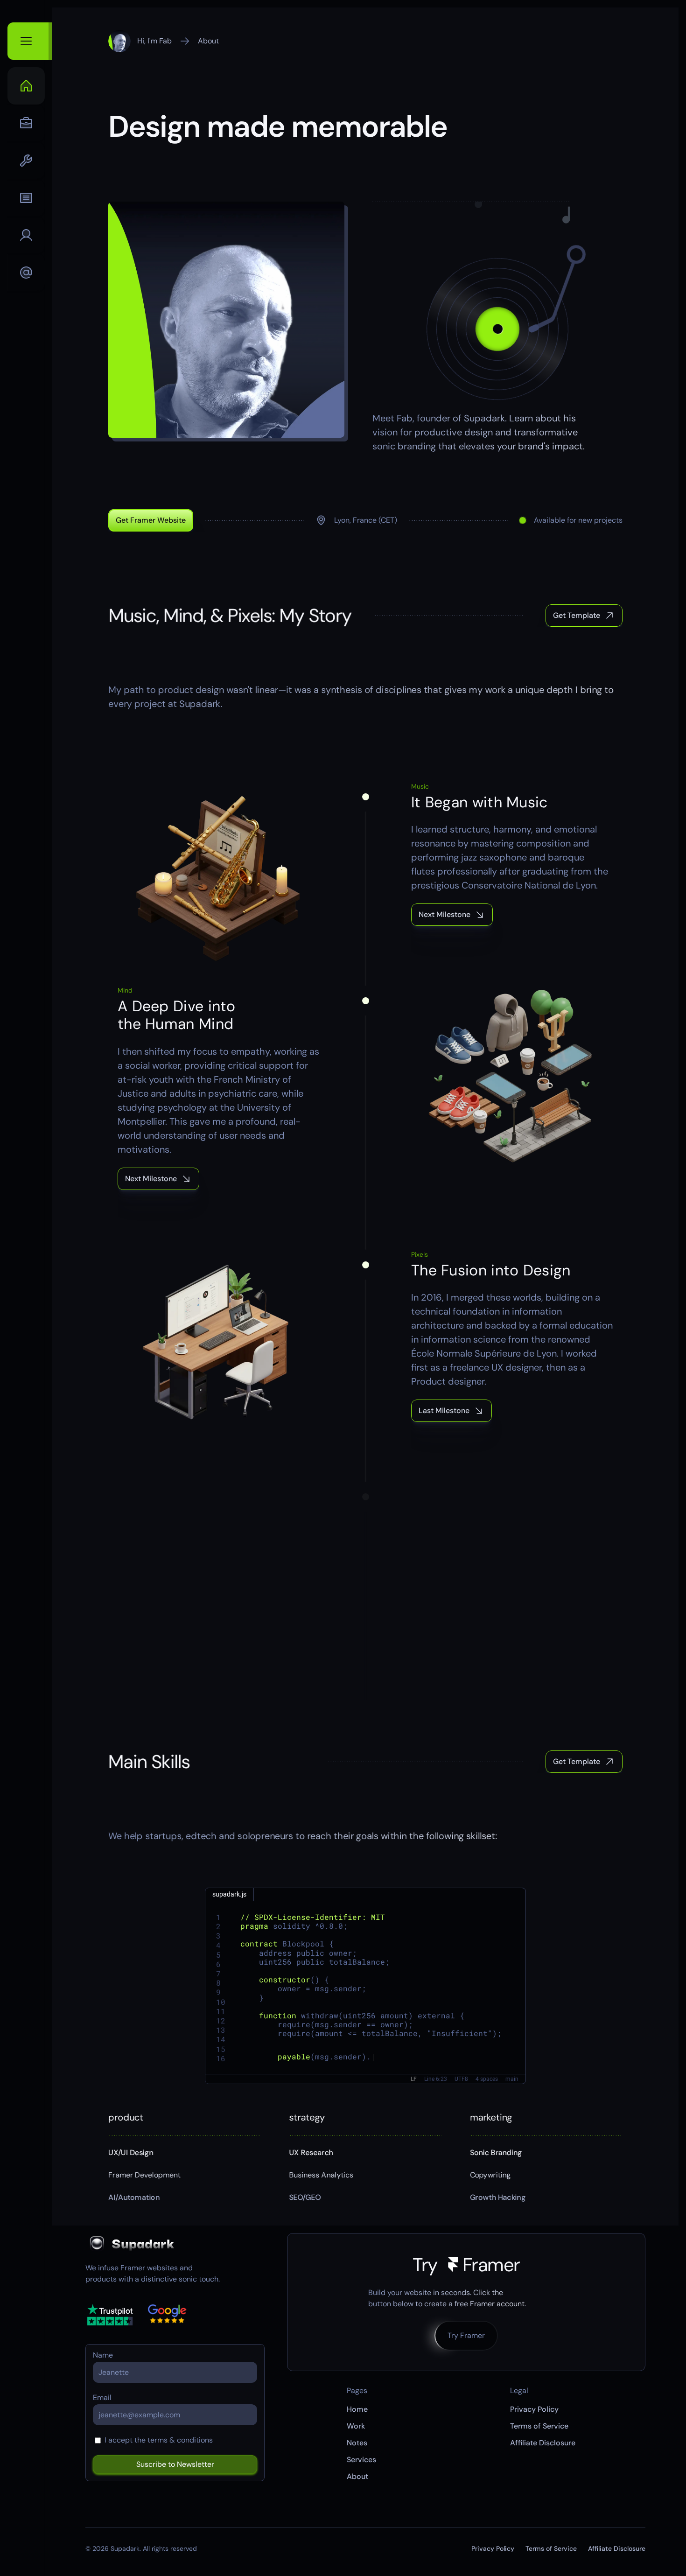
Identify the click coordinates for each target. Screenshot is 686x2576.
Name (103, 2355)
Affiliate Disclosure (543, 2443)
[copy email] (26, 273)
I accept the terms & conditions (159, 2440)
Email (102, 2398)
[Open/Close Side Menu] (30, 41)
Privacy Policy (534, 2409)
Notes (357, 2443)
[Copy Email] (26, 273)
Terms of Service (539, 2426)
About (208, 41)
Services (361, 2460)
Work (356, 2426)
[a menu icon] (26, 86)
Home (357, 2409)
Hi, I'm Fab (154, 41)
